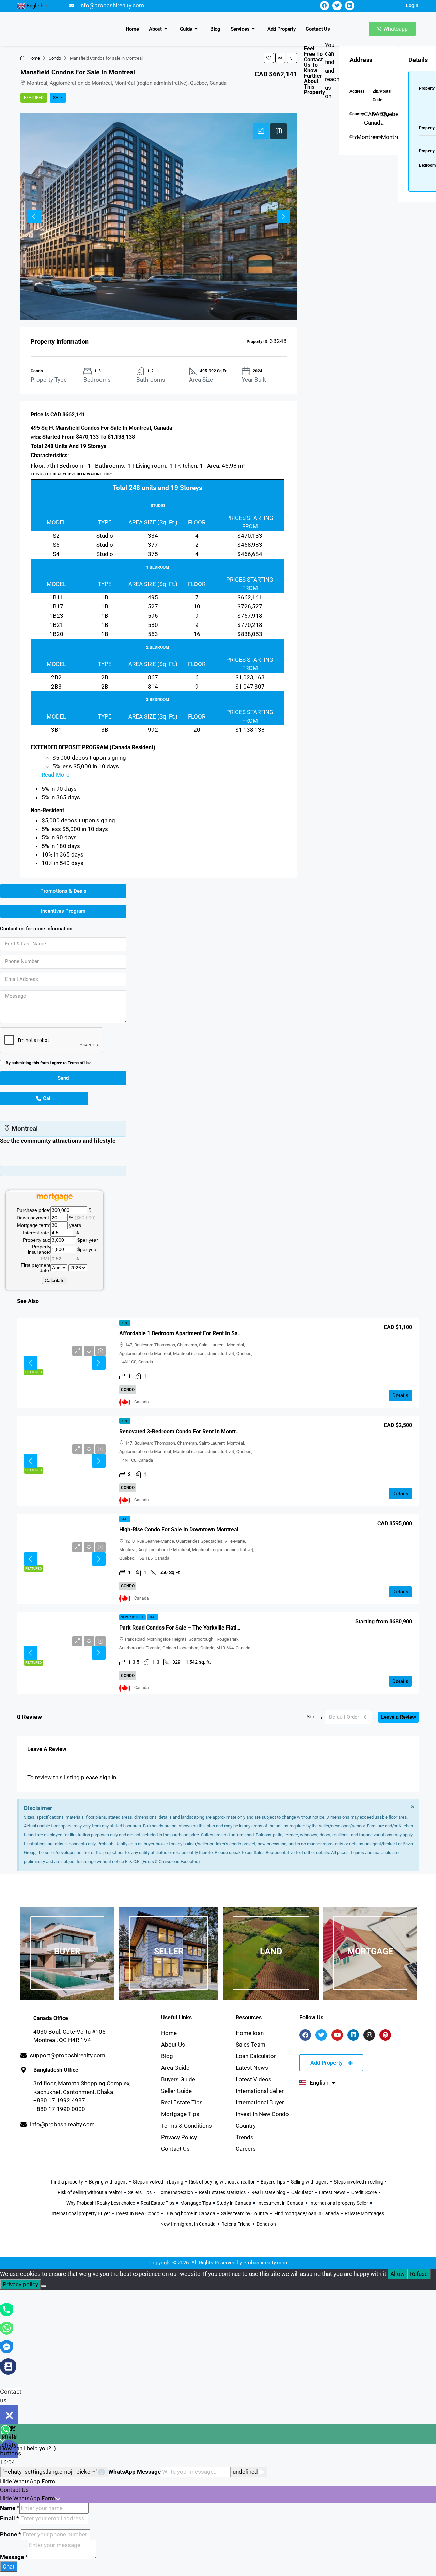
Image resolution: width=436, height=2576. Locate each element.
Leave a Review (399, 1717)
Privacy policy (20, 2284)
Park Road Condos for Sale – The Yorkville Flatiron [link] (182, 1628)
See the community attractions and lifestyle (58, 1141)
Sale (58, 98)
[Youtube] (337, 2035)
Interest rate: (37, 1233)
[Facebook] (324, 6)
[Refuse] (44, 2286)
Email (10, 2518)
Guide (186, 29)
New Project (133, 1617)
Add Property (281, 29)
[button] (269, 58)
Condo (55, 58)
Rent (125, 1323)
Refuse (419, 2274)
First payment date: (36, 1268)
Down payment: (34, 1218)
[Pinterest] (385, 2035)
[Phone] (7, 2309)
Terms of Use (80, 1063)
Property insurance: (39, 1249)
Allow (398, 2274)
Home (132, 29)
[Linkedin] (350, 6)
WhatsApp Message (135, 2472)
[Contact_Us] (8, 2366)
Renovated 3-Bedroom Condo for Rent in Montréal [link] (181, 1431)
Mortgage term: (34, 1225)
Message (14, 2557)
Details (400, 1395)
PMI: (45, 1259)
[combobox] (348, 1717)
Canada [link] (142, 1402)
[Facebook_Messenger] (7, 2346)
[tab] (261, 131)
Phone (11, 2534)
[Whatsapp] (7, 2327)
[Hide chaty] (9, 2415)
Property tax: (37, 1240)
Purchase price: (34, 1210)
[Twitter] (337, 6)
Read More (56, 775)
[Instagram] (369, 2035)
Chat (9, 2566)
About (155, 29)
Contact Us (318, 29)
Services (240, 29)
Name (10, 2508)
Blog (215, 29)
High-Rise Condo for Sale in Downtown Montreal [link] (179, 1530)
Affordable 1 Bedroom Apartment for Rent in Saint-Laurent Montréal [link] (204, 1333)
